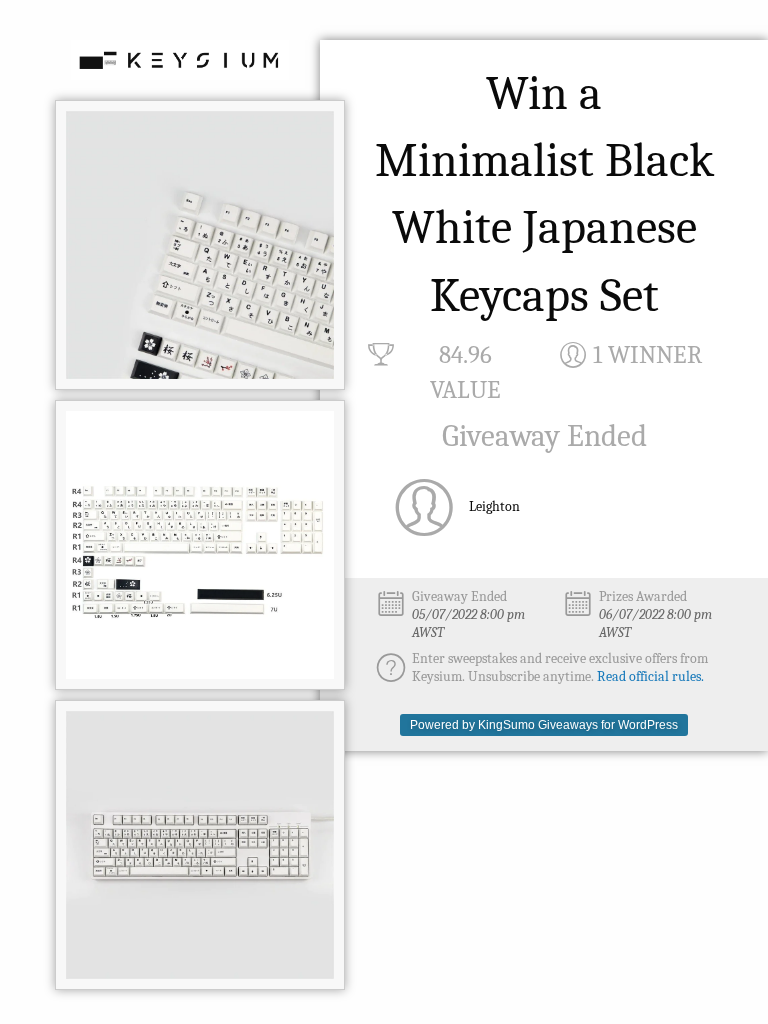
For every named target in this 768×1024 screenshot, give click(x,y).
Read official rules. (650, 676)
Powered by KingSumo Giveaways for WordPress (544, 725)
